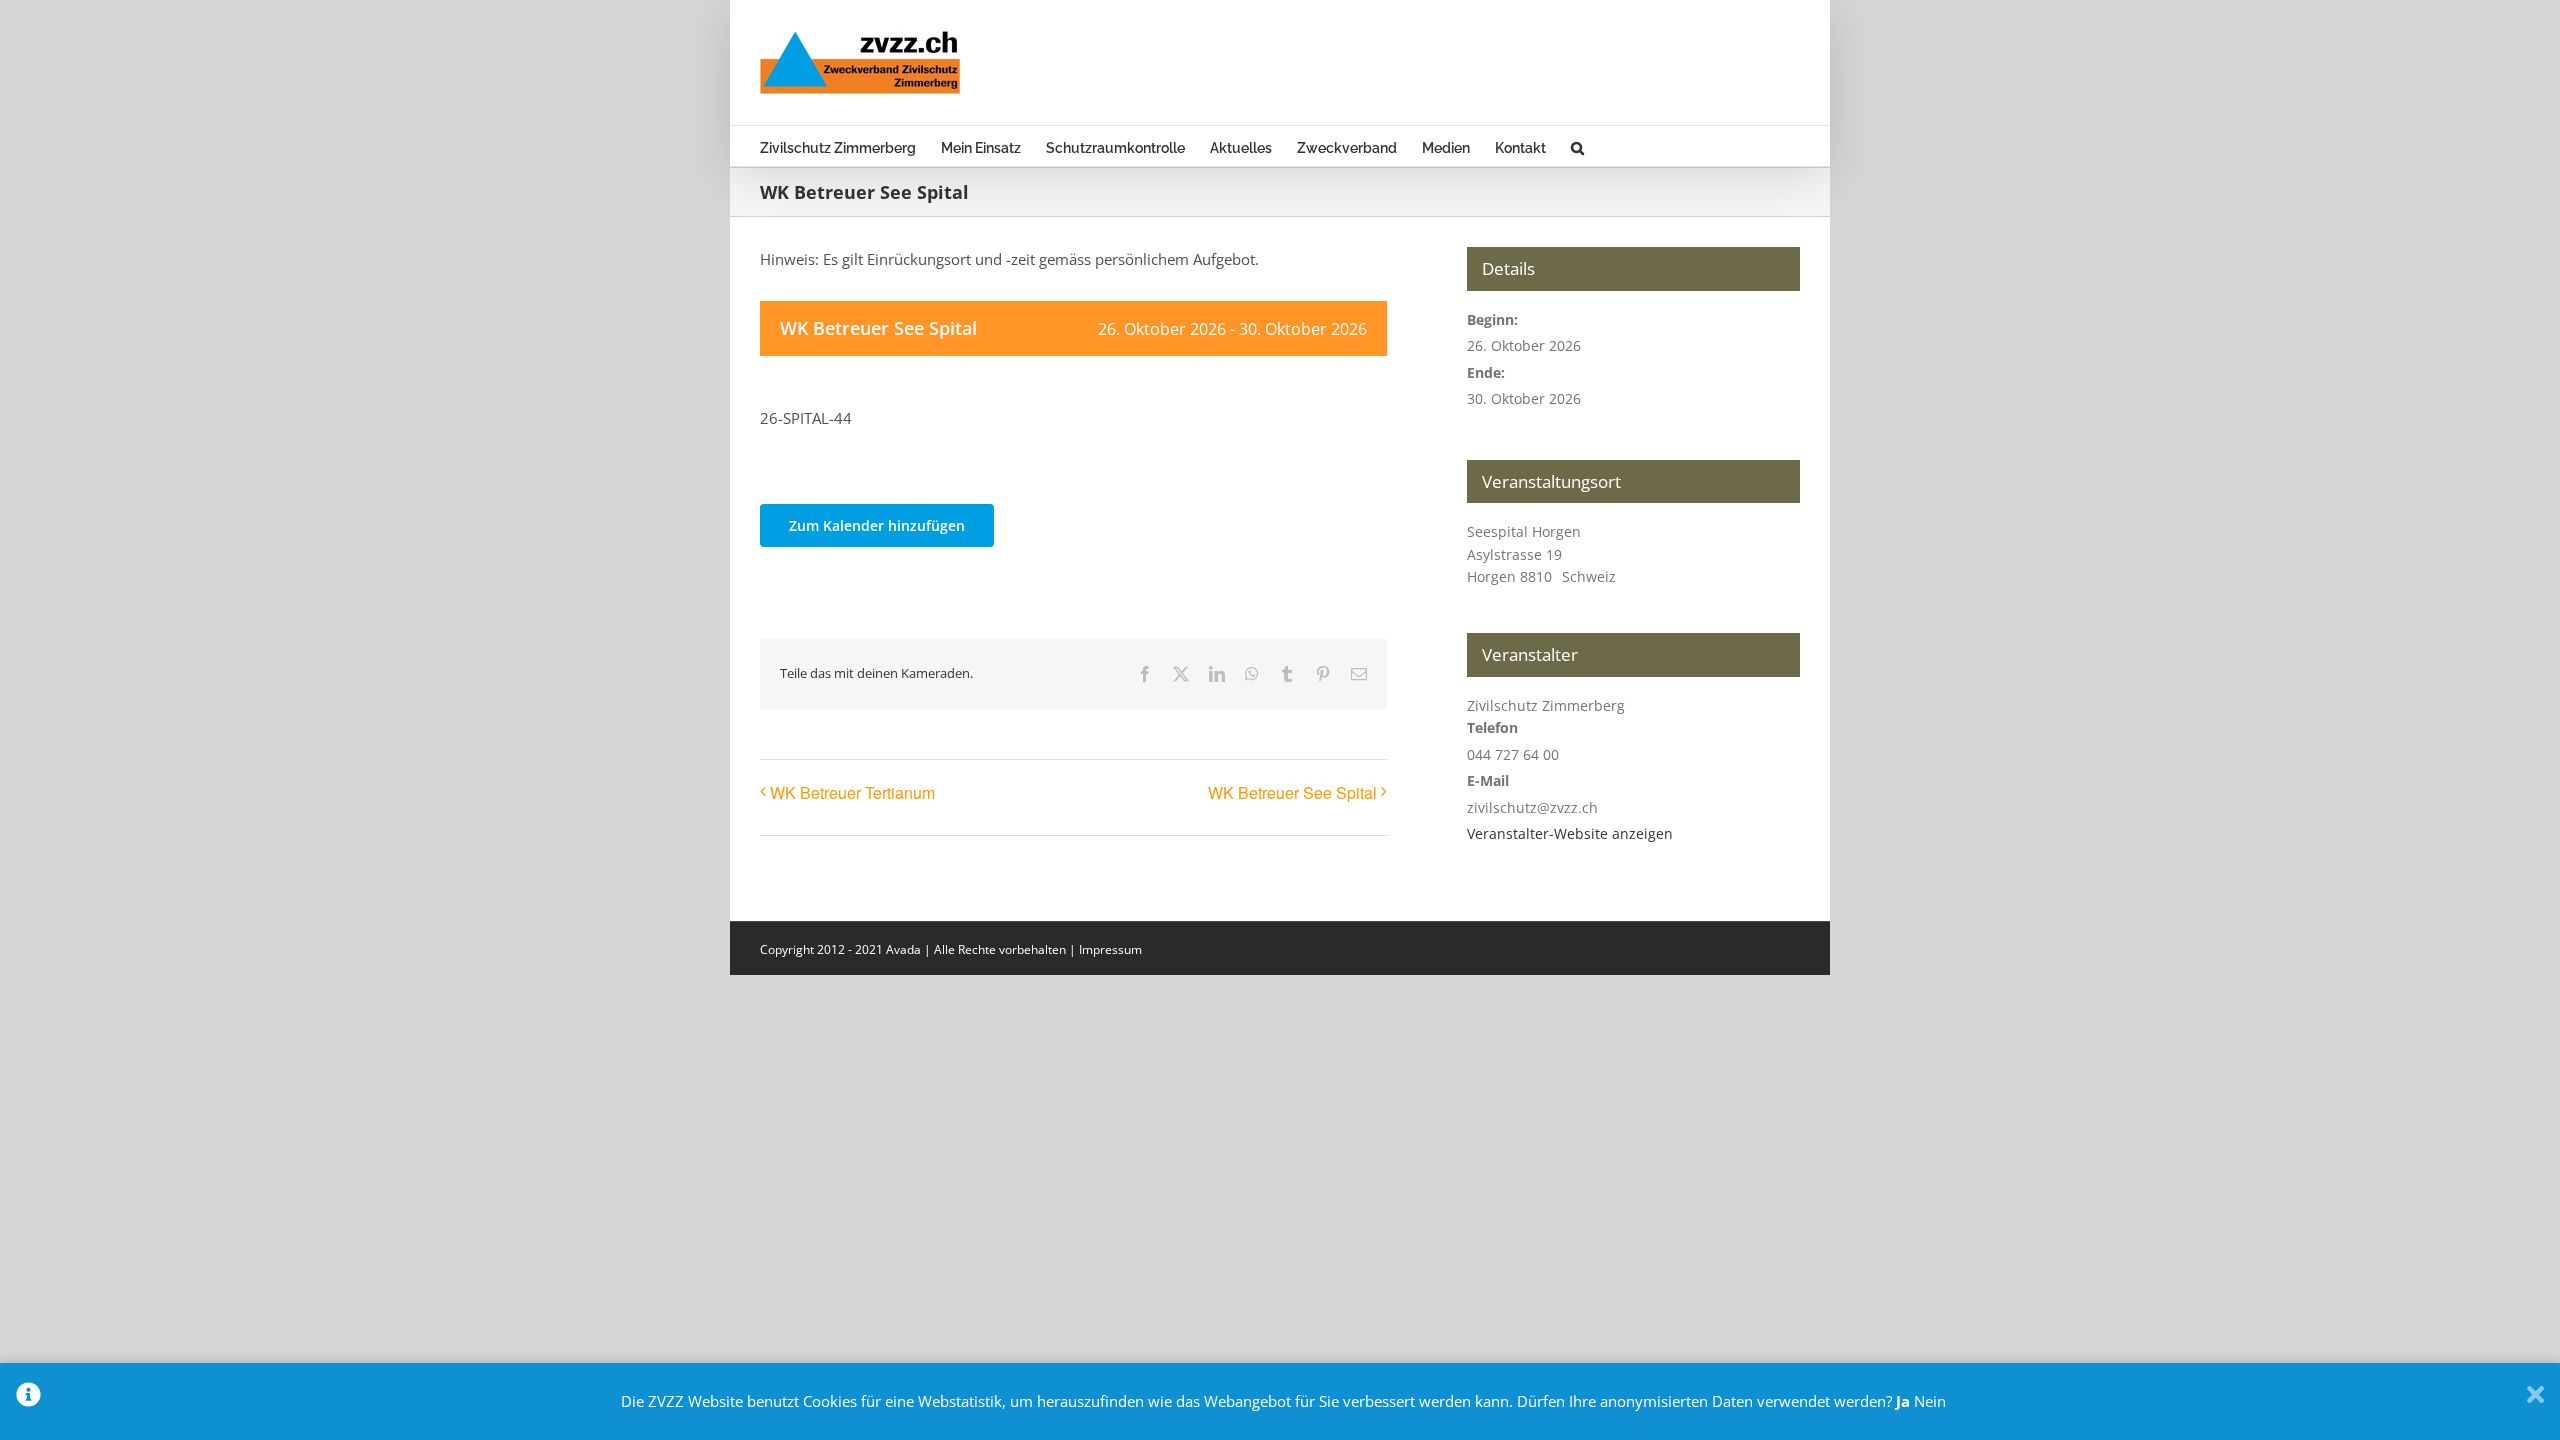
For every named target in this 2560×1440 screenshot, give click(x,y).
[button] (1577, 146)
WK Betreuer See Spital (1292, 792)
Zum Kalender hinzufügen (877, 525)
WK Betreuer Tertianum (852, 792)
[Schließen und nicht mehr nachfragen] (2535, 1401)
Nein (1930, 1401)
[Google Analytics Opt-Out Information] (28, 1401)
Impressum (1110, 949)
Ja (1903, 1401)
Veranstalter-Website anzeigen (1570, 833)
